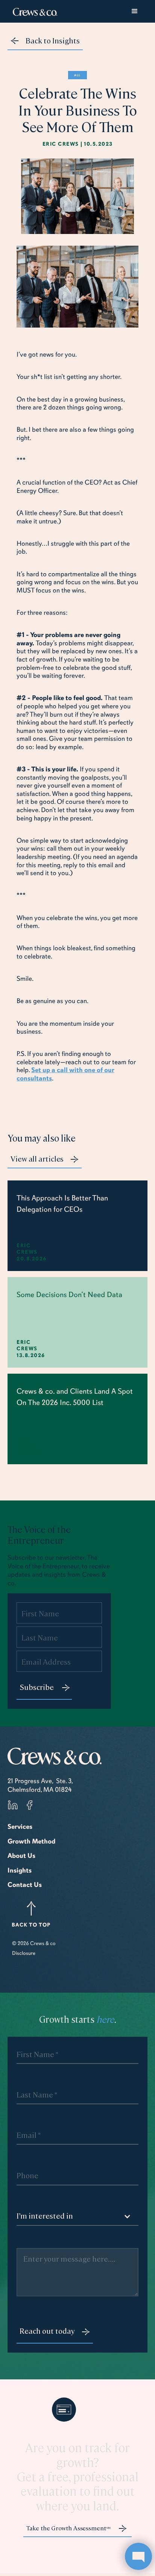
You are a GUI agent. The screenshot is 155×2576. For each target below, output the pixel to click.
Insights (20, 1870)
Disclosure (24, 1953)
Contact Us (25, 1885)
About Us (21, 1856)
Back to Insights (53, 40)
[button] (135, 11)
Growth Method (31, 1841)
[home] (33, 11)
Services (20, 1827)
